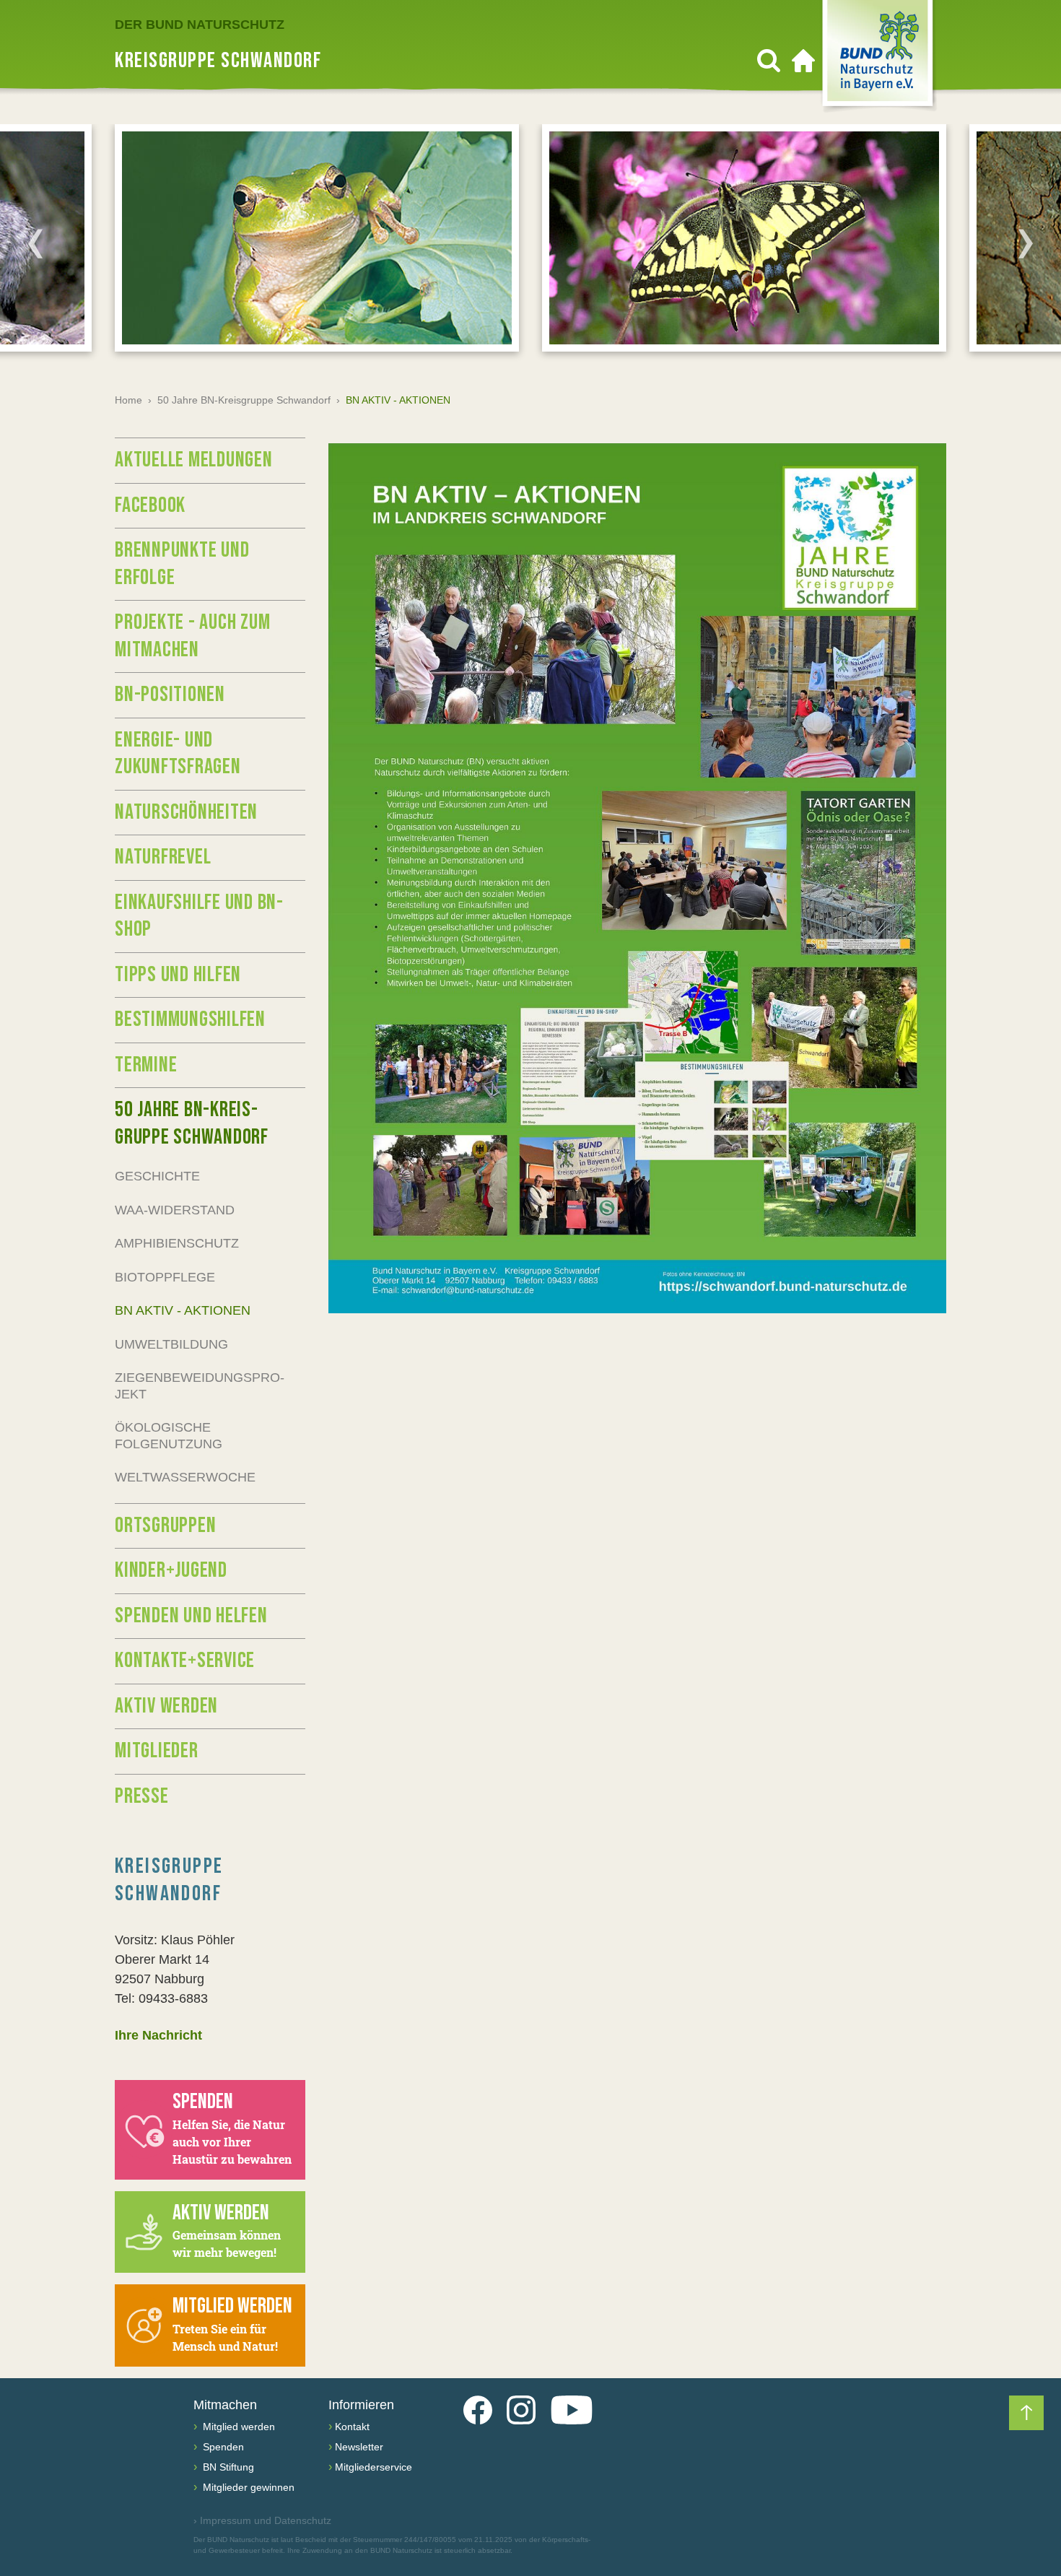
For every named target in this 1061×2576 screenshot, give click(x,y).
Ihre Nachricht (158, 2035)
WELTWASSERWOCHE (185, 1477)
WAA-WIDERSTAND (175, 1210)
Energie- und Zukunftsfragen (178, 754)
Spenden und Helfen (191, 1616)
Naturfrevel (163, 857)
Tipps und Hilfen (178, 975)
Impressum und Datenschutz (262, 2520)
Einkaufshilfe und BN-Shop (199, 916)
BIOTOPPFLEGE (165, 1277)
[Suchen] (769, 61)
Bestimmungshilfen (190, 1019)
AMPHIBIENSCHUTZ (177, 1243)
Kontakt (352, 2427)
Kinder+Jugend (171, 1570)
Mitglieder (157, 1751)
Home (128, 400)
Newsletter (359, 2447)
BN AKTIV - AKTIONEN (183, 1310)
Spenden (222, 2447)
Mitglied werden (237, 2427)
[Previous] (35, 243)
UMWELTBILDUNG (171, 1344)
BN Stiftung (227, 2467)
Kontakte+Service (185, 1661)
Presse (142, 1796)
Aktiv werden (166, 1706)
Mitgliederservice (374, 2467)
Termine (146, 1065)
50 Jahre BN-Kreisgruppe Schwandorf (244, 400)
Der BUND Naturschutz (200, 25)
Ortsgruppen (165, 1526)
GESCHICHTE (157, 1176)
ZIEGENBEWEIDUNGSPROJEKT (200, 1386)
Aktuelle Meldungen (194, 460)
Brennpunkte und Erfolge (182, 564)
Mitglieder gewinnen (247, 2487)
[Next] (1026, 243)
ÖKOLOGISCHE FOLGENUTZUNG (169, 1436)
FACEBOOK (150, 505)
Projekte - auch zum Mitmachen (192, 636)
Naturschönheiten (186, 812)
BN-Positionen (170, 695)
